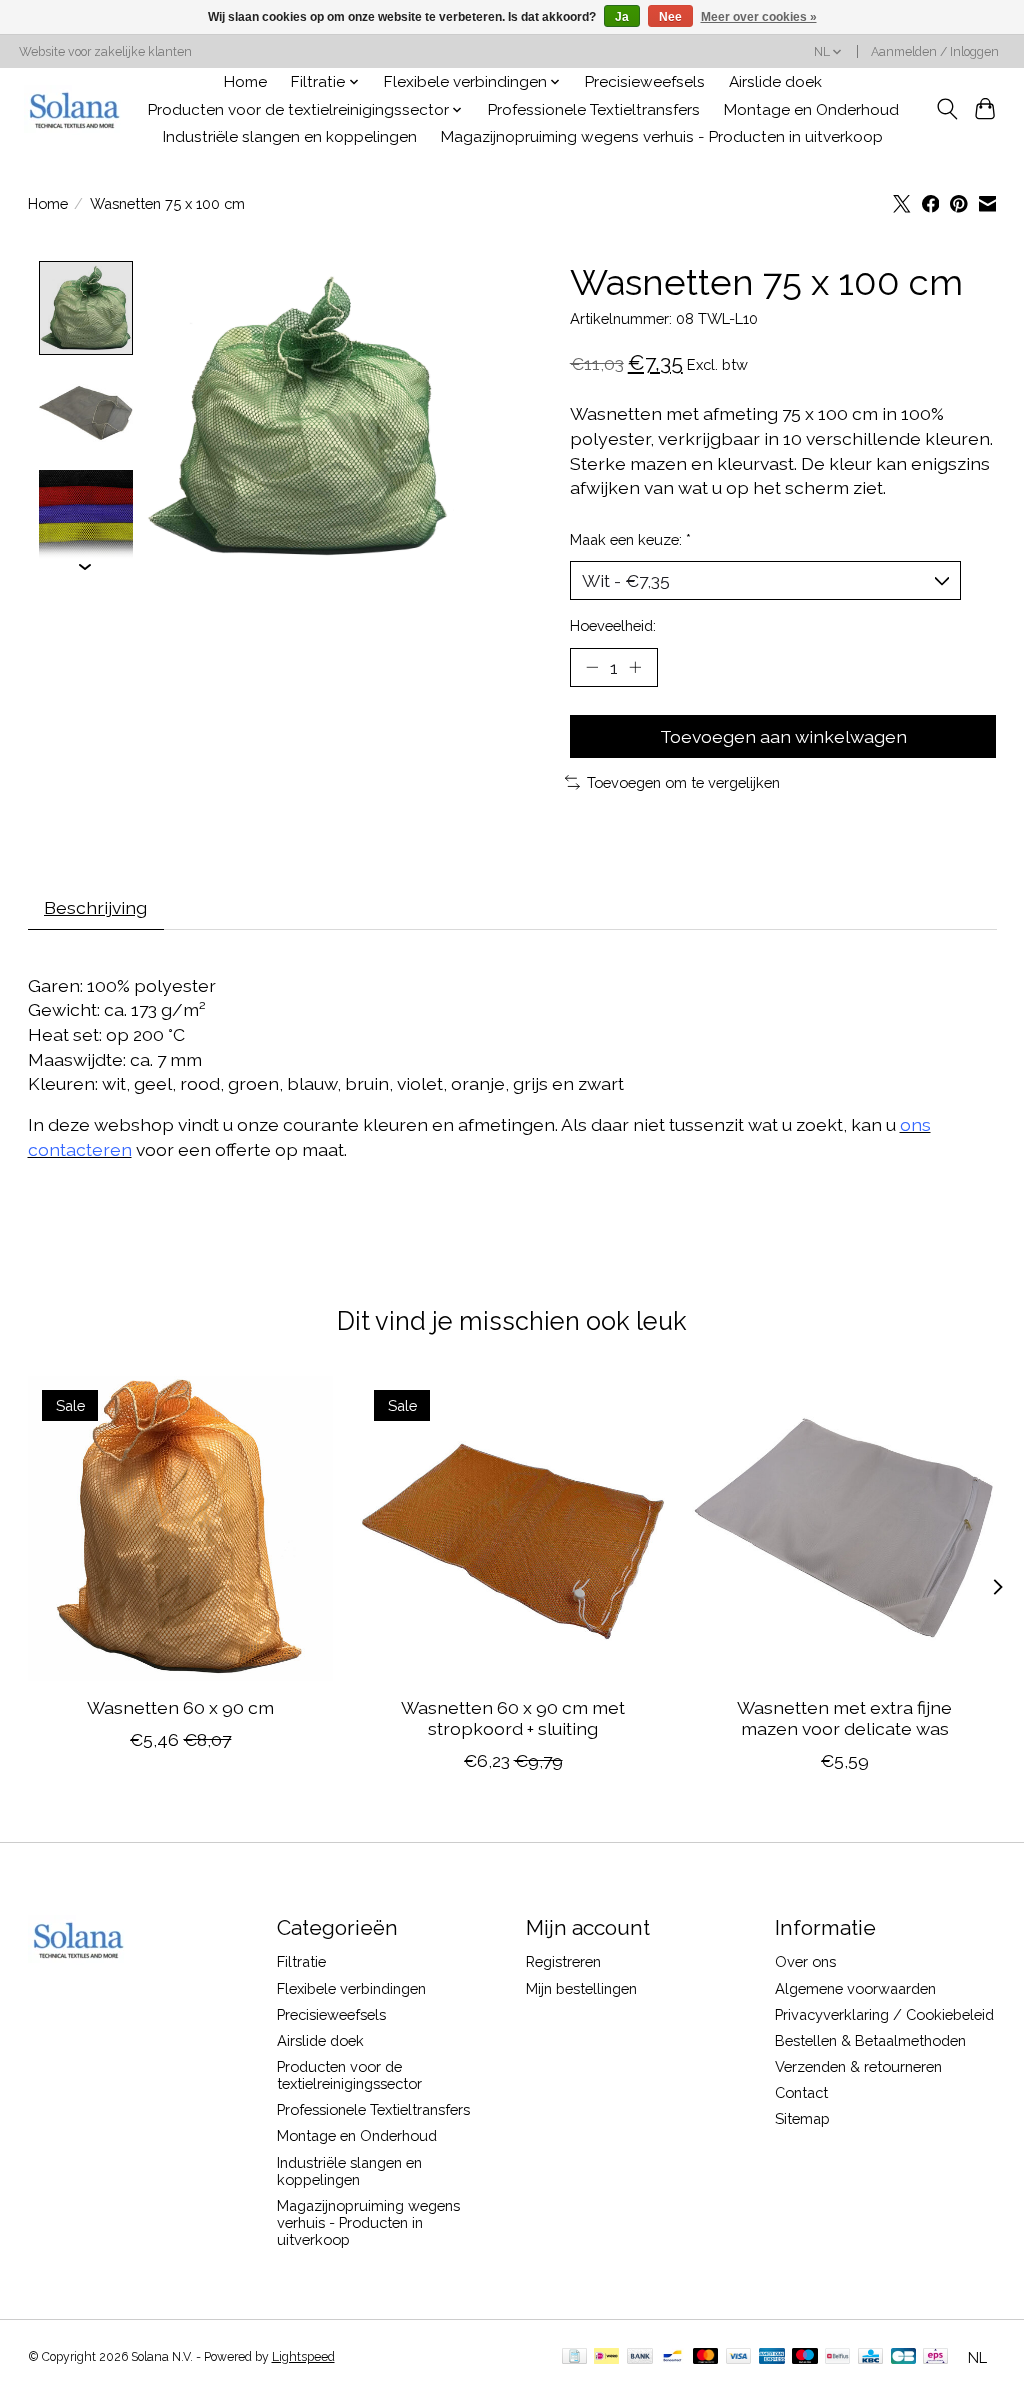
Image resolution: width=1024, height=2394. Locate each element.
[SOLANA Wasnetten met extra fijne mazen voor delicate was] (844, 1528)
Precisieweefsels (645, 82)
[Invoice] (574, 2357)
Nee (670, 17)
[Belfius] (837, 2357)
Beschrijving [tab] (95, 907)
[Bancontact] (672, 2357)
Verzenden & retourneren (858, 2066)
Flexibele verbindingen (351, 1988)
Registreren (563, 1961)
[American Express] (772, 2357)
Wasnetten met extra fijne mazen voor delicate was (844, 1718)
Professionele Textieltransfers (594, 110)
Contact (801, 2092)
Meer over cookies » (759, 17)
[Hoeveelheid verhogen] (635, 667)
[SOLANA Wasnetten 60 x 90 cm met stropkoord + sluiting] (512, 1528)
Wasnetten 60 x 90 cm (179, 1707)
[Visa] (739, 2357)
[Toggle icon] (946, 109)
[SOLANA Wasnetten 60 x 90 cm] (180, 1528)
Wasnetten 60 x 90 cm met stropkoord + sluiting (512, 1718)
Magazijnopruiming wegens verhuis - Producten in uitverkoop (662, 137)
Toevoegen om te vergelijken (683, 782)
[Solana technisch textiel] (74, 109)
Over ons (805, 1961)
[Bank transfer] (640, 2357)
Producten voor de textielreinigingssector (349, 2075)
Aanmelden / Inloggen (935, 52)
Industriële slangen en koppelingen (290, 137)
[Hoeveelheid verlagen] (592, 667)
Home (245, 82)
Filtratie (301, 1961)
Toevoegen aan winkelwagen (783, 736)
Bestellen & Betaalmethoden (870, 2040)
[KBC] (870, 2357)
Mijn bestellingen (581, 1988)
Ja (622, 17)
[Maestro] (805, 2357)
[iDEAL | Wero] (606, 2357)
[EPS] (935, 2357)
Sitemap (802, 2118)
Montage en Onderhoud (811, 110)
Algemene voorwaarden (855, 1988)
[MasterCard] (706, 2357)
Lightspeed (303, 2357)
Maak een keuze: (630, 539)
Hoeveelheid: (613, 625)
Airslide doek (775, 82)
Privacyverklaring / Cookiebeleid (884, 2014)
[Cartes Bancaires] (903, 2357)
